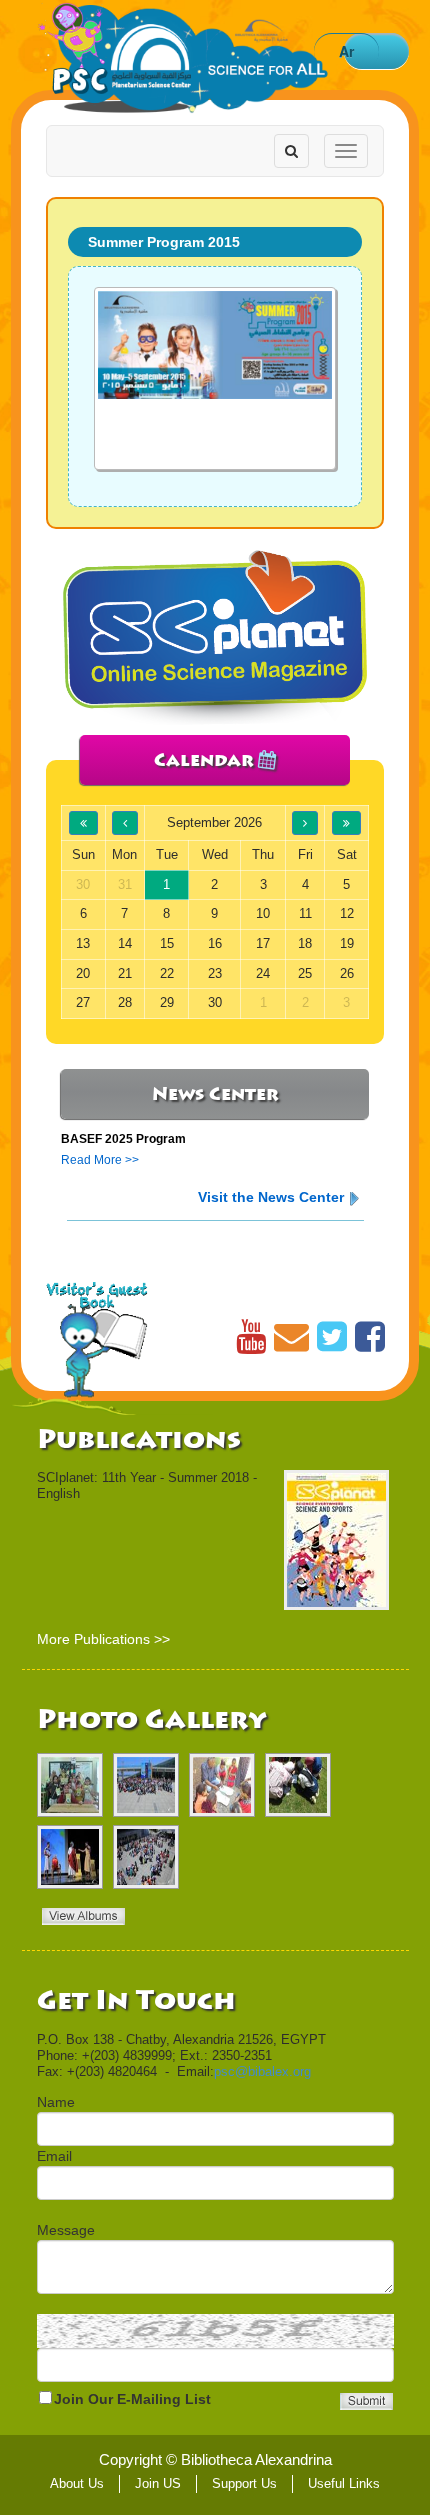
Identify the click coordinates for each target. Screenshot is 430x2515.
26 (347, 973)
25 (305, 973)
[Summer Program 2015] (215, 378)
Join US (158, 2483)
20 (83, 973)
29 (167, 1002)
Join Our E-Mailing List (132, 2399)
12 (347, 913)
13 (83, 943)
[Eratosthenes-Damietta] (298, 1785)
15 (167, 943)
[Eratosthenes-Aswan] (222, 1785)
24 (263, 973)
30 (215, 1002)
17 (263, 943)
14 (125, 943)
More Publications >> (103, 1639)
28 (125, 1002)
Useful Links (344, 2483)
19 (347, 943)
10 (263, 913)
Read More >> (100, 1160)
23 (215, 973)
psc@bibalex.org (262, 2071)
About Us (77, 2483)
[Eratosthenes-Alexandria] (146, 1785)
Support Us (244, 2483)
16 (215, 943)
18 (305, 943)
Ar (346, 51)
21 (125, 973)
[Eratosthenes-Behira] (70, 1785)
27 (83, 1002)
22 (167, 973)
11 (305, 913)
